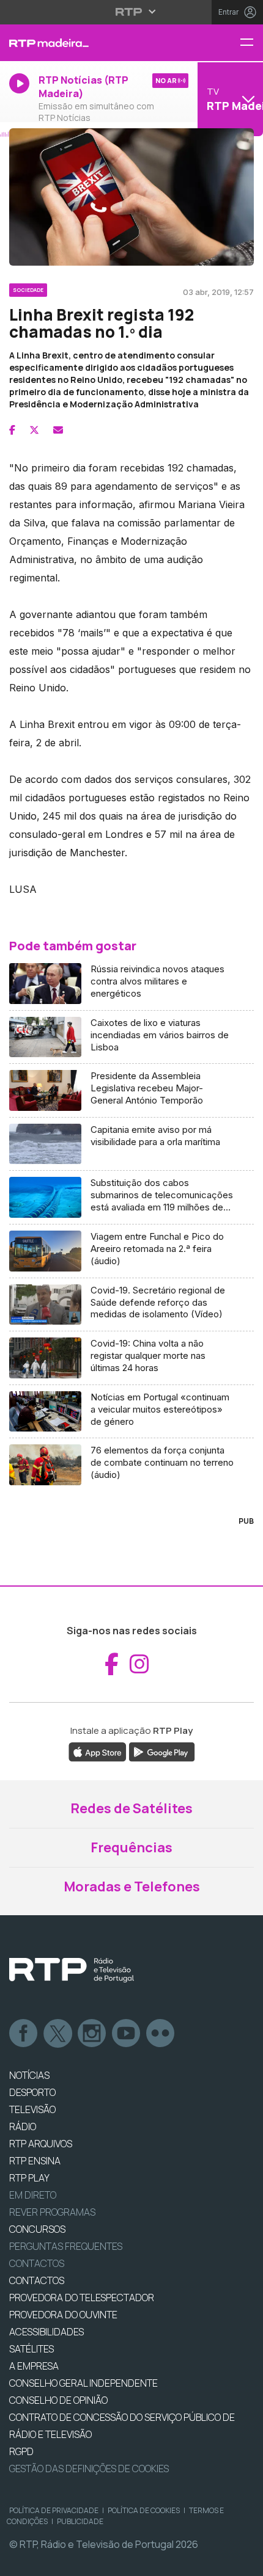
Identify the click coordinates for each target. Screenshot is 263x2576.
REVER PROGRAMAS (52, 2212)
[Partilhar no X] (34, 430)
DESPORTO (32, 2092)
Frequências (131, 1847)
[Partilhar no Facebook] (12, 430)
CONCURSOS (37, 2229)
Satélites (31, 2349)
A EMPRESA (34, 2366)
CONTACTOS (37, 2280)
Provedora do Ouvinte (63, 2315)
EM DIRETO (33, 2195)
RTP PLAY (29, 2178)
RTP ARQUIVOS (41, 2144)
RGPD (21, 2451)
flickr (161, 2034)
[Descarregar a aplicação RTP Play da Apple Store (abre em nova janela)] (98, 1752)
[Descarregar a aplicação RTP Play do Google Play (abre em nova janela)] (162, 1752)
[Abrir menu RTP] (132, 12)
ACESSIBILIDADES (46, 2332)
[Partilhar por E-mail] (58, 430)
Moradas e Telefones (132, 1887)
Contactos (37, 2263)
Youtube (127, 2034)
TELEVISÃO (32, 2109)
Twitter (58, 2034)
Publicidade (80, 2521)
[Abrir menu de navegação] (251, 43)
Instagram (92, 2034)
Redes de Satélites (131, 1808)
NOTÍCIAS (29, 2075)
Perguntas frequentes (66, 2246)
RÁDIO (23, 2127)
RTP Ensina (35, 2161)
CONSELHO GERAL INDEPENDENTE (83, 2383)
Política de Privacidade (54, 2510)
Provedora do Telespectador (82, 2298)
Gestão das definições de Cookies (89, 2469)
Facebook (24, 2034)
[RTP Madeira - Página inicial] (88, 43)
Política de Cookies (144, 2510)
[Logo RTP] (72, 1970)
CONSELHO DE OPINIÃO (58, 2400)
